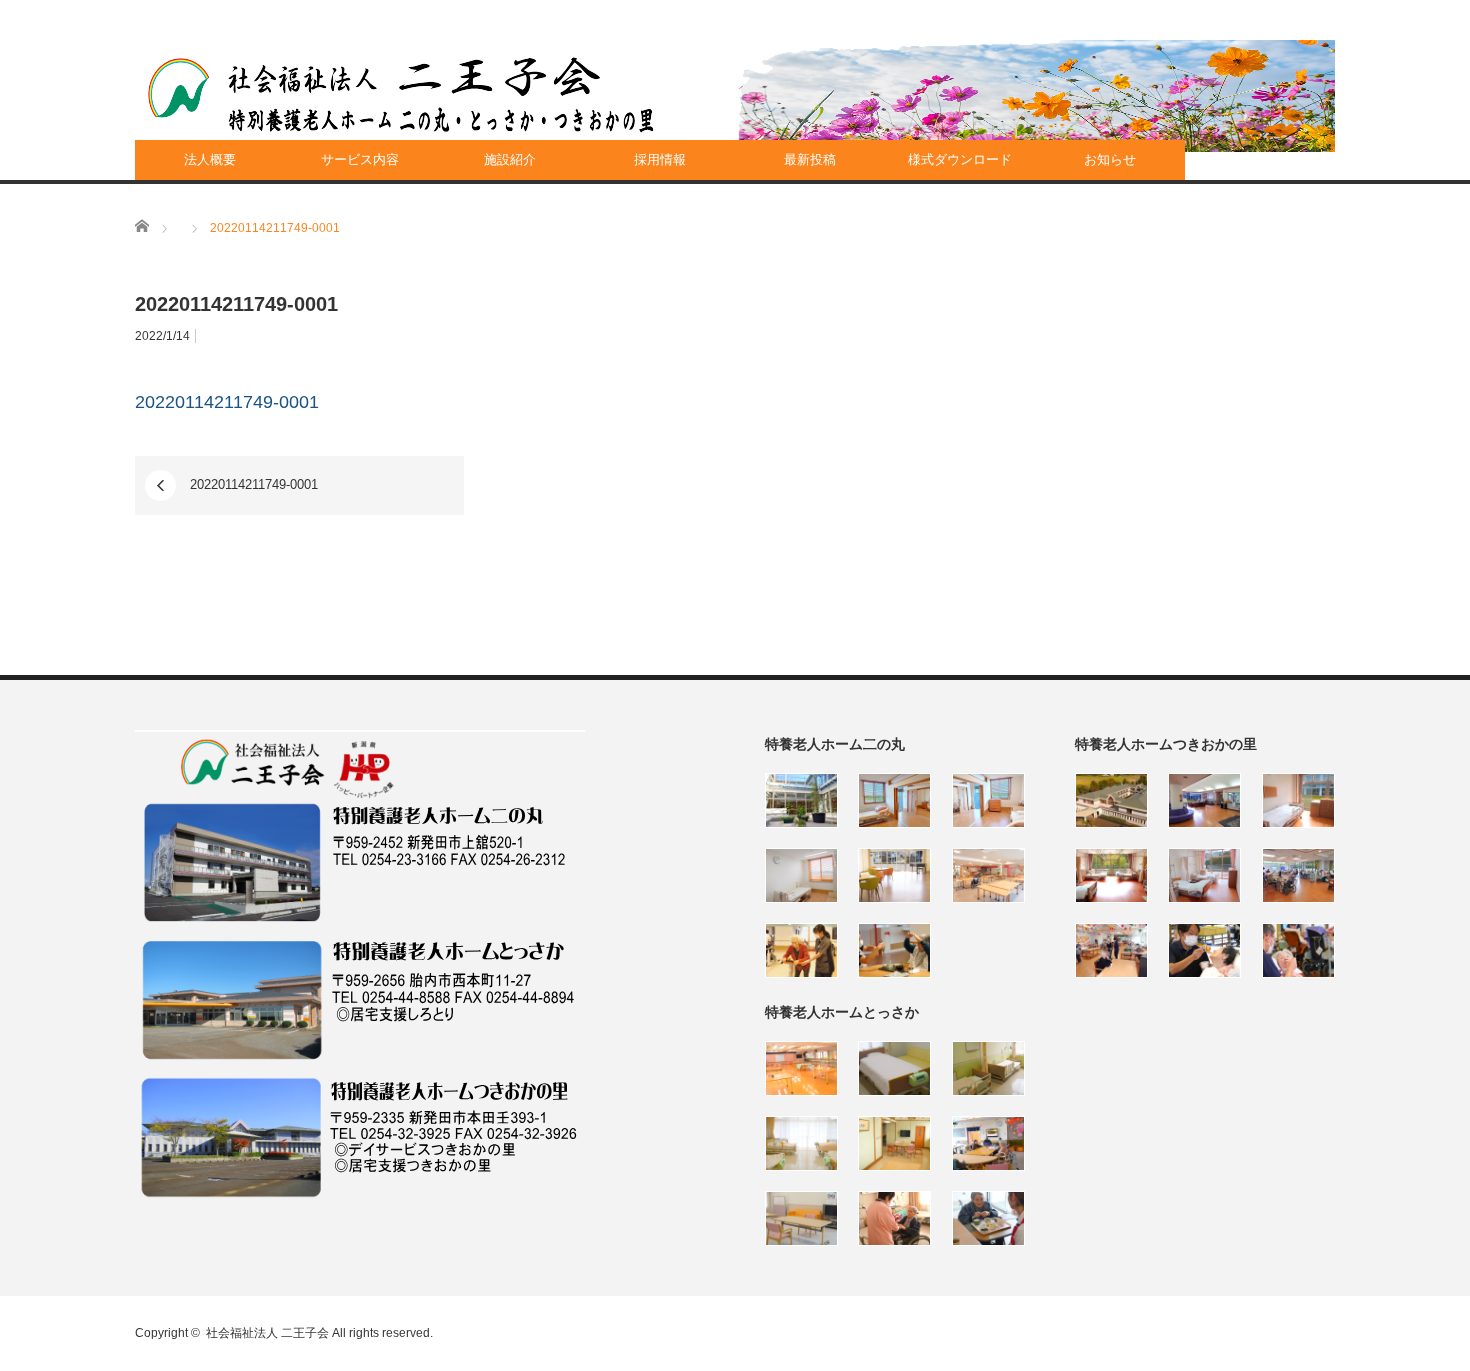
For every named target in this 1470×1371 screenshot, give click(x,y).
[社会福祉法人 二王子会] (401, 95)
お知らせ (1110, 159)
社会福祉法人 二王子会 (267, 1333)
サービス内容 (360, 159)
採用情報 (660, 159)
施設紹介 (510, 159)
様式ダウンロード (960, 159)
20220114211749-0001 (227, 402)
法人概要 (210, 159)
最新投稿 (810, 159)
